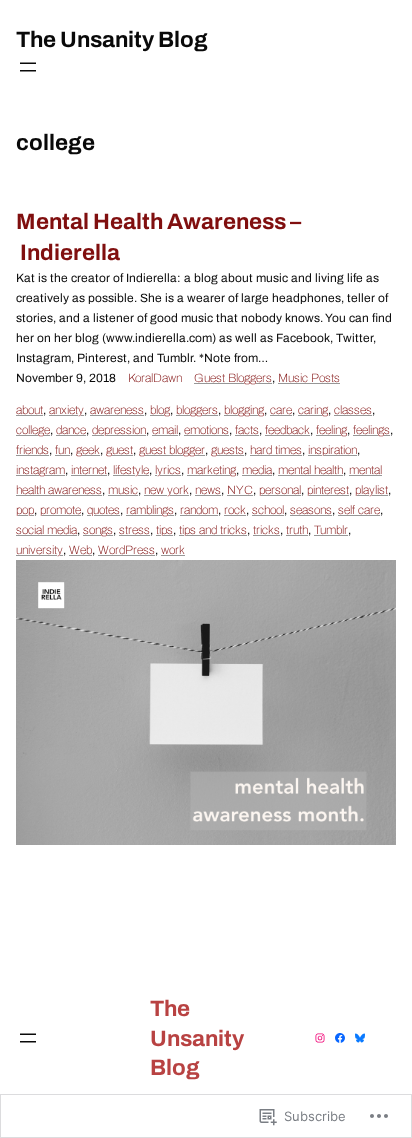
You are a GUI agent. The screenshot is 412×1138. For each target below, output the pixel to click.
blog (160, 410)
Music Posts (309, 378)
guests (227, 450)
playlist (371, 490)
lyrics (168, 470)
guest (119, 450)
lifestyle (131, 470)
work (173, 550)
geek (88, 450)
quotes (103, 510)
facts (247, 430)
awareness (117, 410)
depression (119, 430)
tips (164, 530)
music (123, 490)
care (281, 410)
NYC (240, 490)
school (268, 510)
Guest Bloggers (233, 378)
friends (32, 450)
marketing (211, 470)
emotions (206, 430)
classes (353, 410)
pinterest (328, 490)
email (165, 430)
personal (280, 490)
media (257, 470)
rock (235, 510)
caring (313, 410)
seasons (311, 510)
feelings (371, 430)
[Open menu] (28, 67)
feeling (331, 430)
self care (359, 510)
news (208, 490)
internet (89, 470)
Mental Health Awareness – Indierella (158, 237)
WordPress (126, 550)
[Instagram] (320, 1038)
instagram (40, 470)
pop (25, 510)
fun (62, 450)
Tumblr (331, 530)
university (39, 550)
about (29, 410)
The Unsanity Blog (112, 39)
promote (60, 510)
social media (46, 530)
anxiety (66, 410)
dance (71, 430)
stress (134, 530)
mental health (310, 470)
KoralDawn (155, 378)
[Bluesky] (360, 1038)
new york (166, 490)
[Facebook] (340, 1038)
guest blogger (172, 450)
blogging (244, 410)
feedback (287, 430)
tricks (266, 530)
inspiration (332, 450)
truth (297, 530)
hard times (276, 450)
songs (98, 530)
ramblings (150, 510)
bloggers (197, 410)
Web (80, 550)
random (199, 510)
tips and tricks (213, 530)
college (33, 430)
